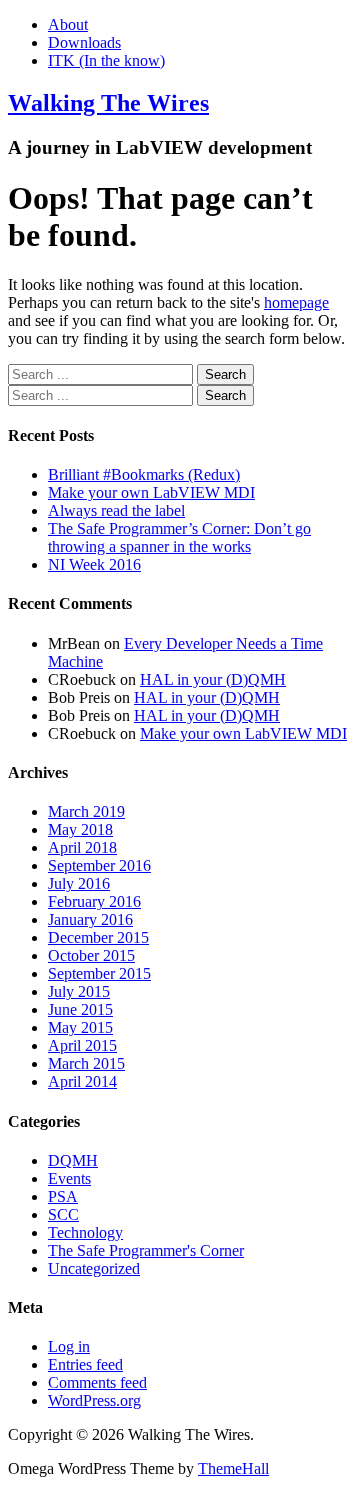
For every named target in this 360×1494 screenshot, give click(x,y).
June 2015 (80, 1009)
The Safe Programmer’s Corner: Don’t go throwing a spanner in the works (179, 537)
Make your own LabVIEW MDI (151, 492)
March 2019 (86, 811)
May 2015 (80, 1027)
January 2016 (90, 919)
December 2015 (98, 937)
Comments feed (97, 1382)
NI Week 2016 (94, 564)
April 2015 (82, 1045)
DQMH (73, 1160)
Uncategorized (94, 1268)
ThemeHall (233, 1468)
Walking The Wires (108, 103)
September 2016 (99, 865)
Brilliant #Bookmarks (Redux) (144, 474)
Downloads (84, 42)
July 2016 (79, 883)
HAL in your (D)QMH (213, 679)
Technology (85, 1232)
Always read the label (116, 510)
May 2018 (80, 829)
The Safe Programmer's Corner (146, 1250)
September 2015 (99, 973)
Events (69, 1178)
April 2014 (82, 1081)
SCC (63, 1214)
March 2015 (86, 1063)
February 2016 (94, 901)
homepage (296, 302)
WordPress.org (94, 1400)
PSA (63, 1196)
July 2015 (79, 991)
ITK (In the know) (106, 60)
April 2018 (82, 847)
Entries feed (85, 1364)
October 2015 (91, 955)
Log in (69, 1346)
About (68, 24)
